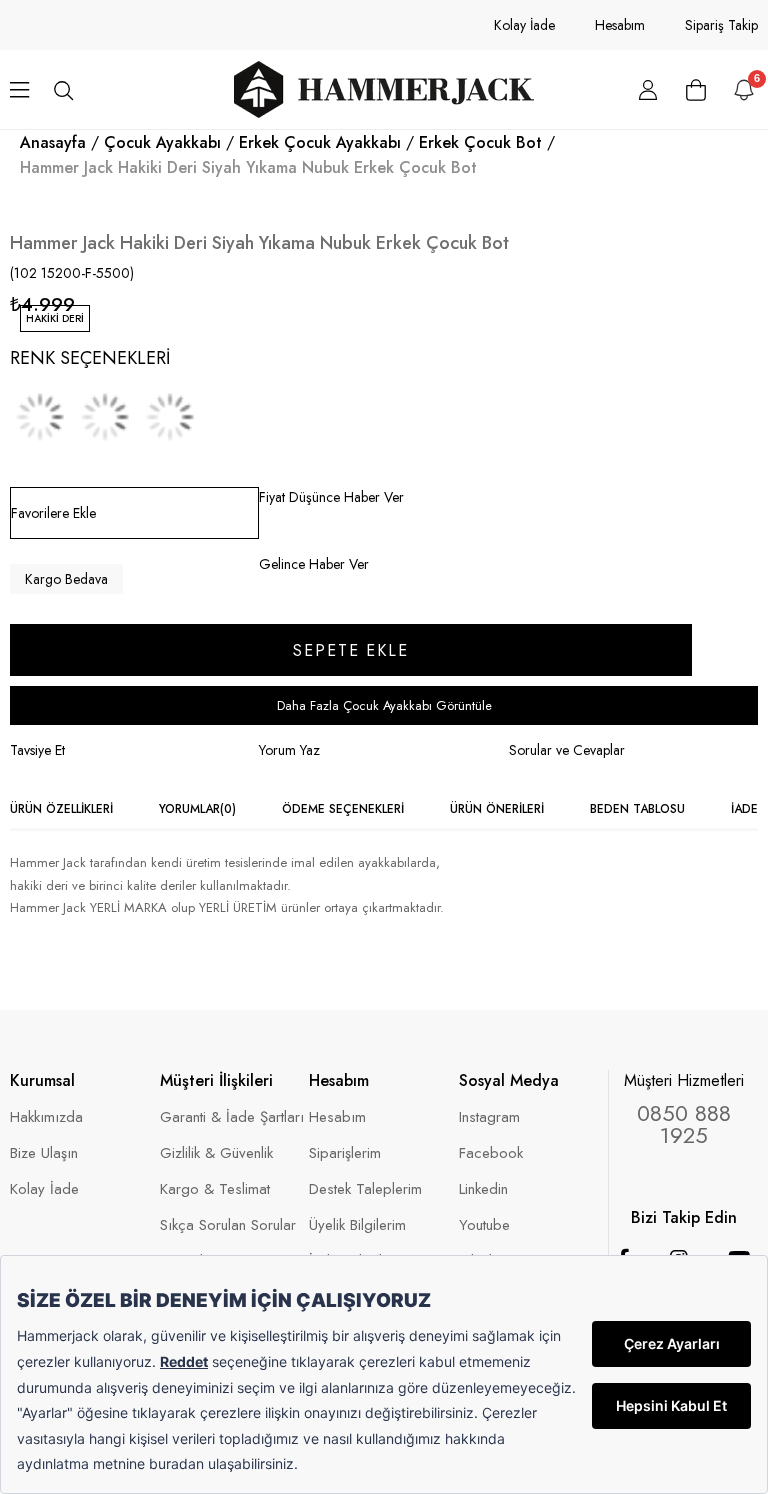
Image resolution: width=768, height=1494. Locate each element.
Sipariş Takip (721, 25)
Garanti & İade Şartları (232, 1117)
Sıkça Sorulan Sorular (228, 1225)
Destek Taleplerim (365, 1189)
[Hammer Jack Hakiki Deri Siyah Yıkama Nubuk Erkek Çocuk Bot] (40, 417)
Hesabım (620, 25)
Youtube (484, 1225)
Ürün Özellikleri (61, 809)
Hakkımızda (46, 1117)
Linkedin (483, 1189)
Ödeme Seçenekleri (343, 809)
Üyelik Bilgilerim (357, 1225)
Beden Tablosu (637, 809)
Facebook (491, 1153)
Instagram (489, 1117)
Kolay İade (524, 25)
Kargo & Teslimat (215, 1189)
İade (744, 809)
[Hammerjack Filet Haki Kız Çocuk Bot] (170, 417)
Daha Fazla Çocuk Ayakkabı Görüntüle (384, 705)
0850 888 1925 (684, 1124)
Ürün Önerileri (497, 809)
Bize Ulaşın (44, 1153)
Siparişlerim (345, 1153)
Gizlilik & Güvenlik (216, 1153)
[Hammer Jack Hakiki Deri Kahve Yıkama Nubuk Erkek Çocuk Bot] (105, 417)
